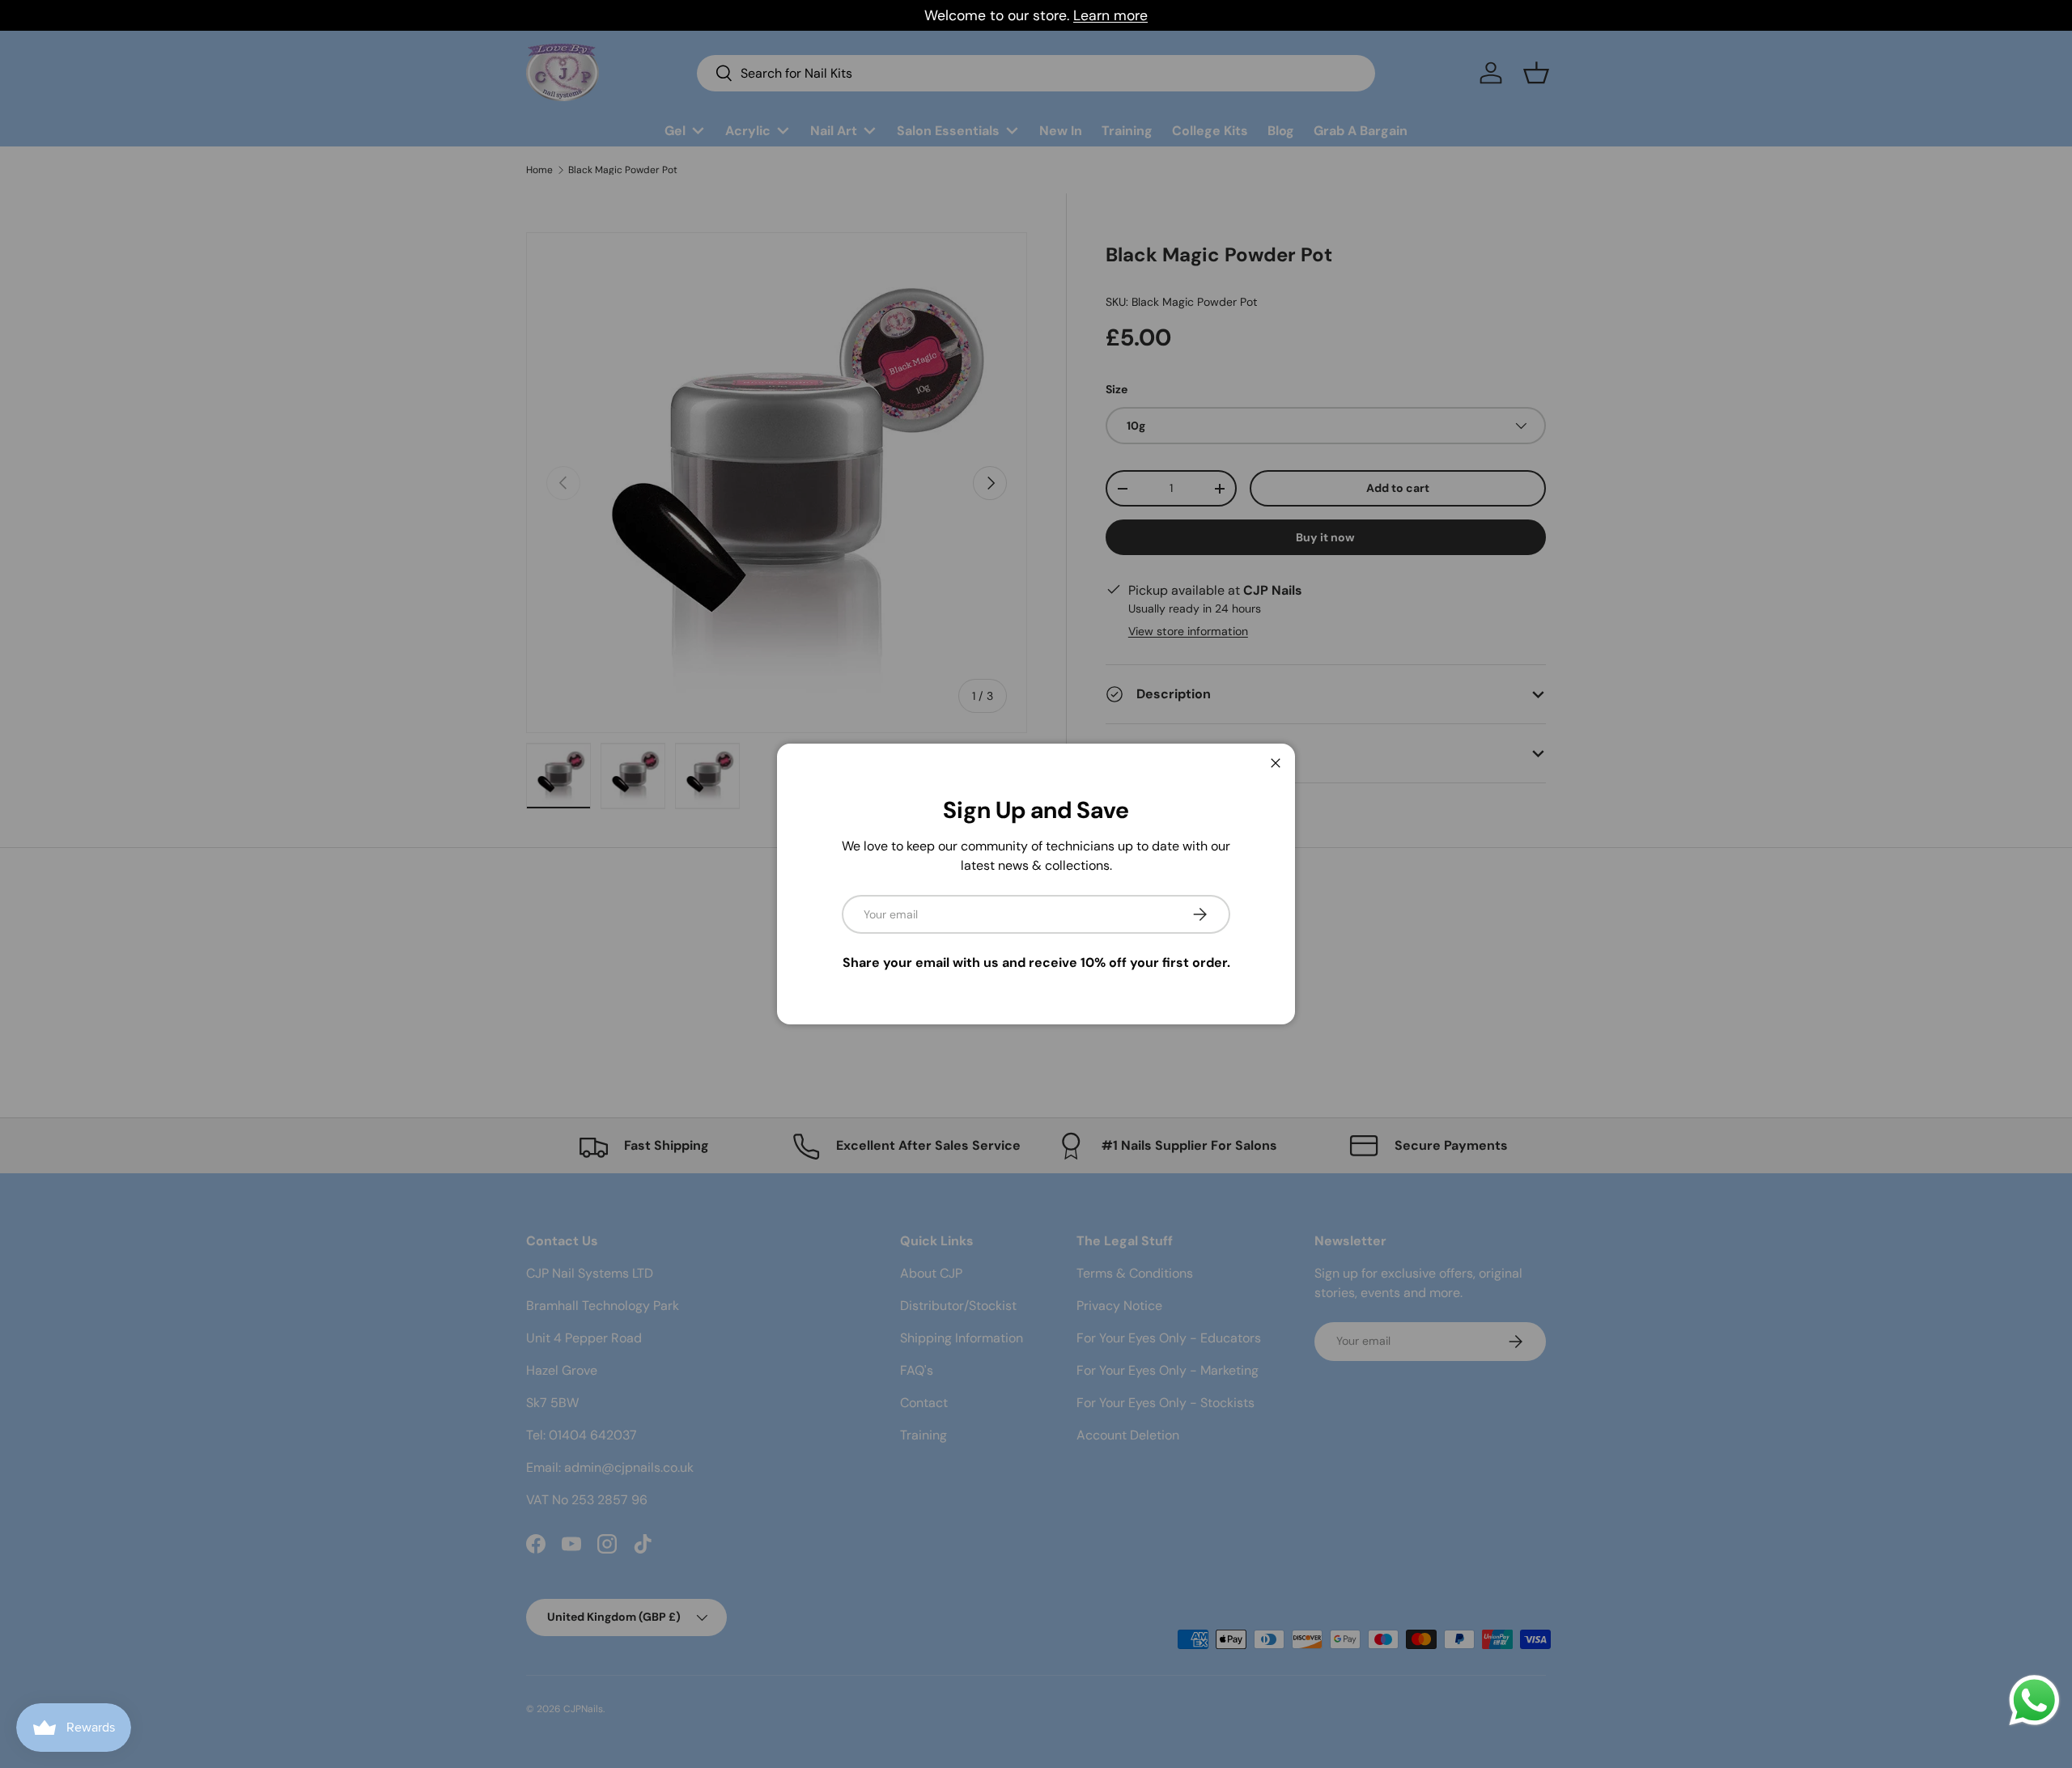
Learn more (1110, 15)
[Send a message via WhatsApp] (2034, 1700)
